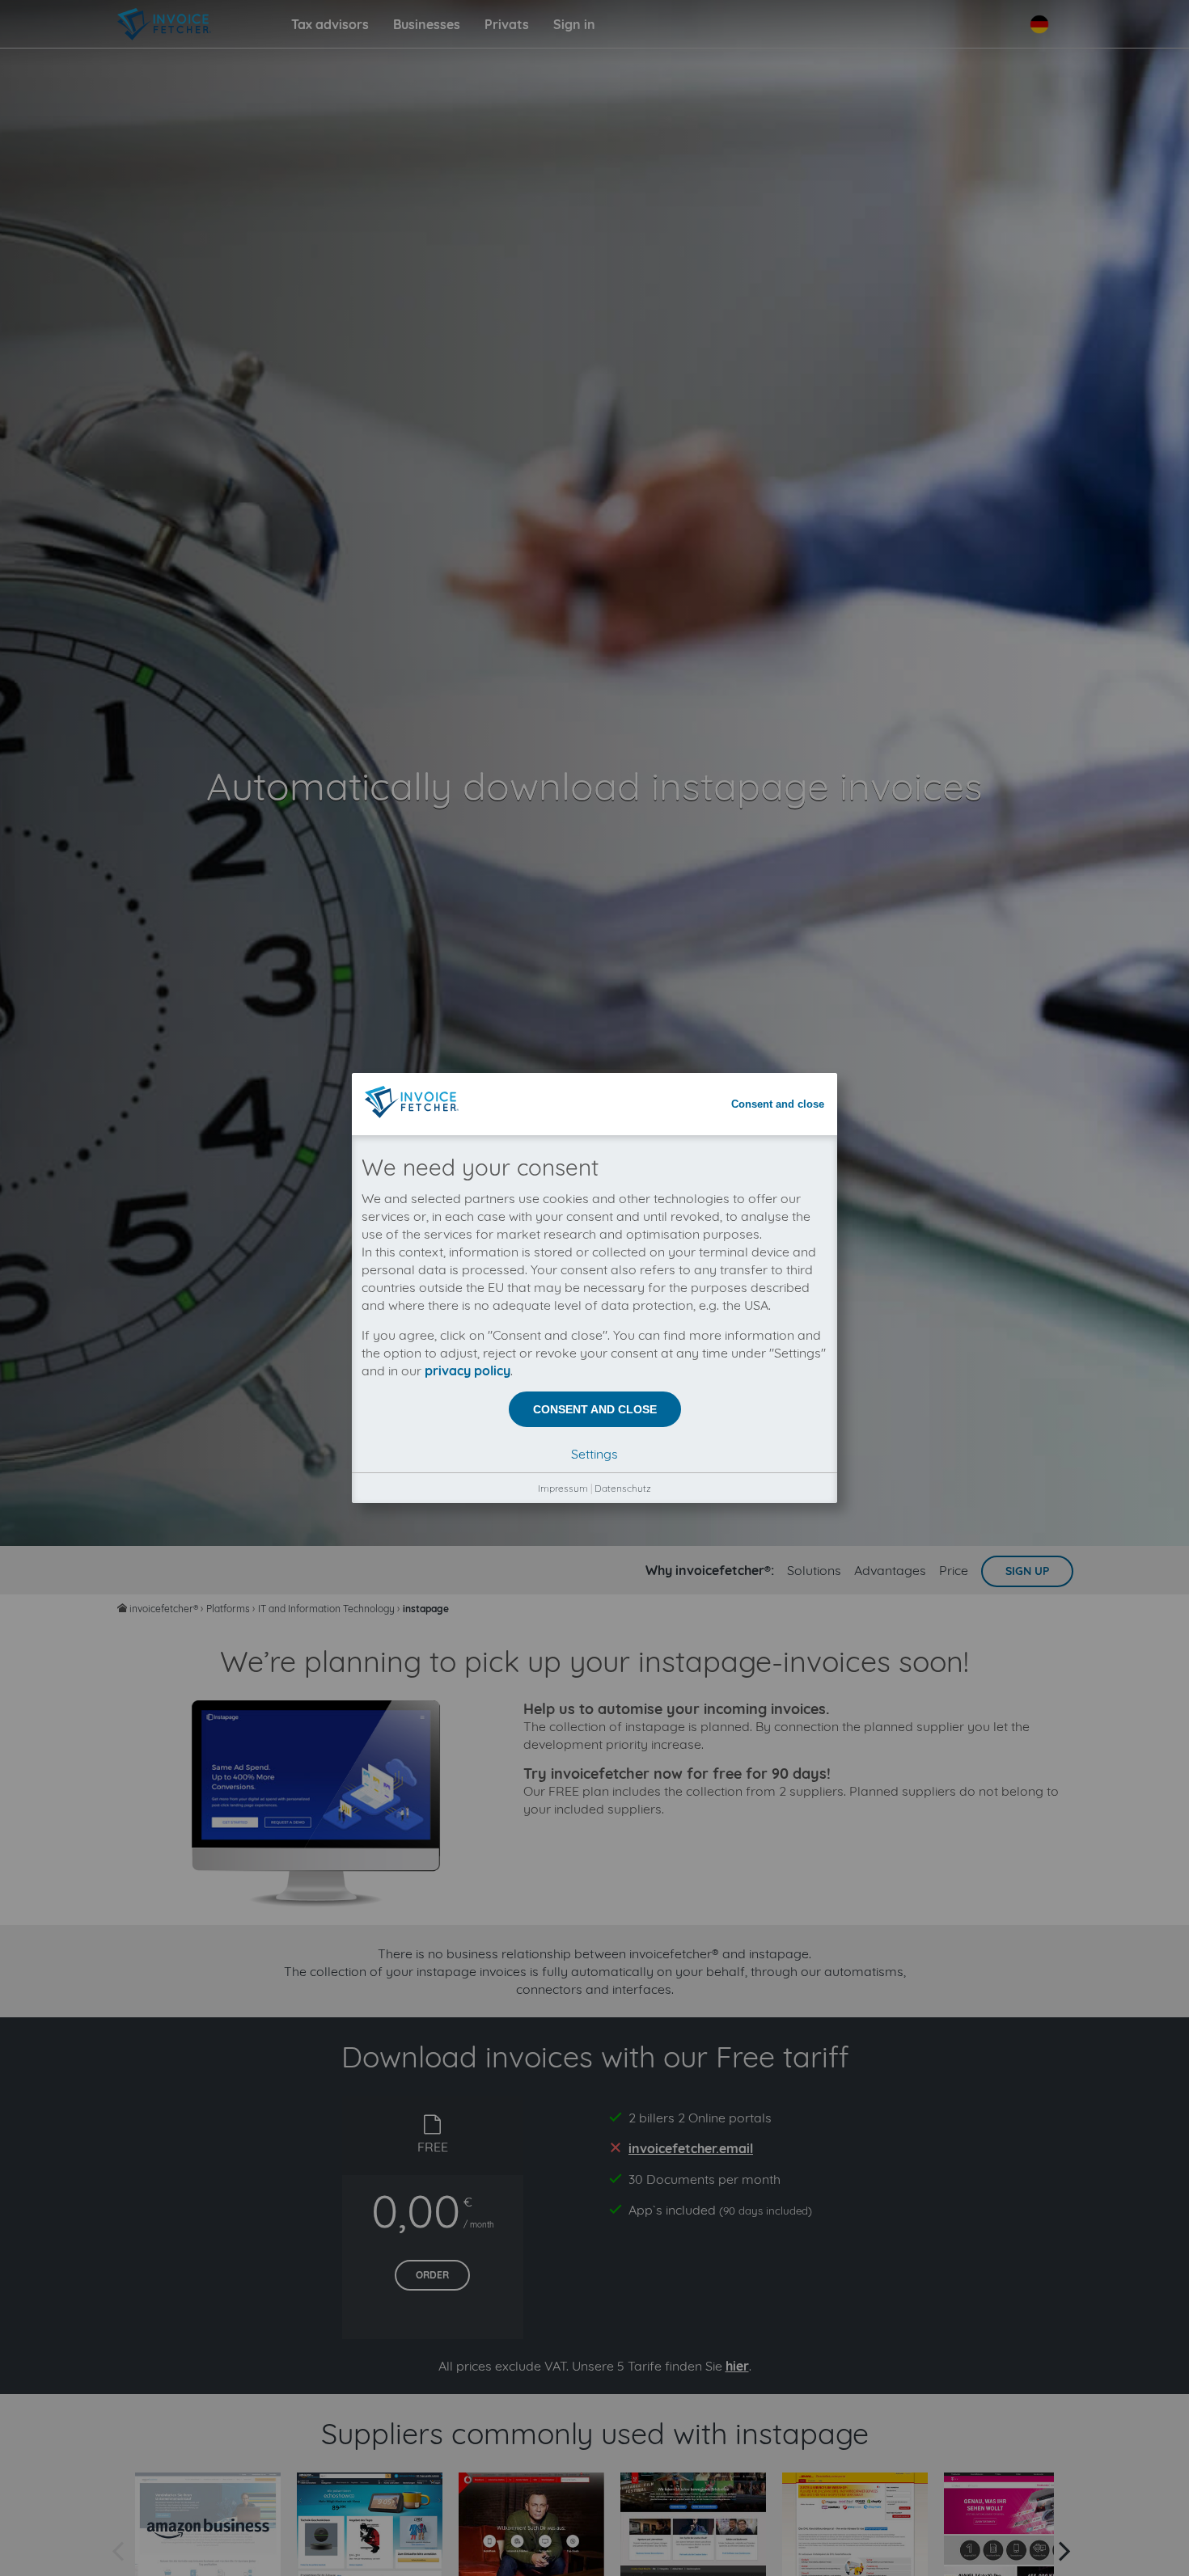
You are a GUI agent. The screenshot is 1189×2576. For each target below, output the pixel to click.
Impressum (563, 1488)
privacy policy (468, 1370)
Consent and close (778, 1104)
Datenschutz (623, 1488)
